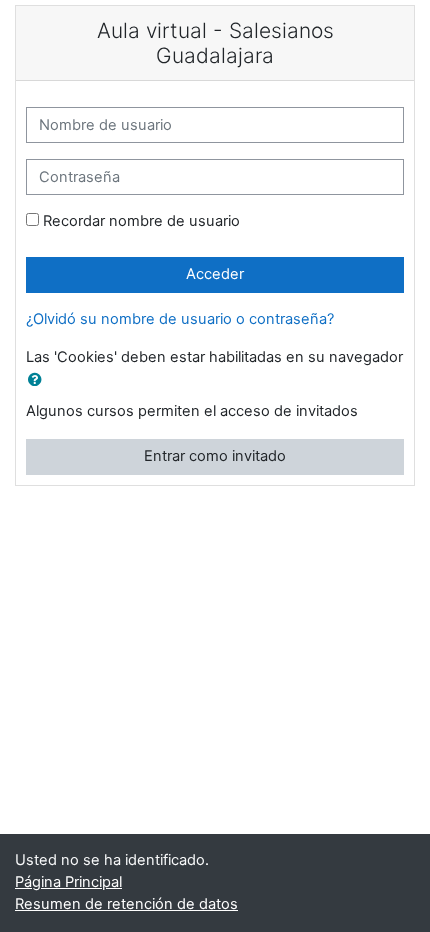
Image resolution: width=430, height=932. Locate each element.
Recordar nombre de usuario (141, 221)
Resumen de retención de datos (126, 904)
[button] (39, 381)
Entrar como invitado (215, 456)
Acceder (215, 274)
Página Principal (68, 882)
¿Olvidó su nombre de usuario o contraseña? (180, 319)
